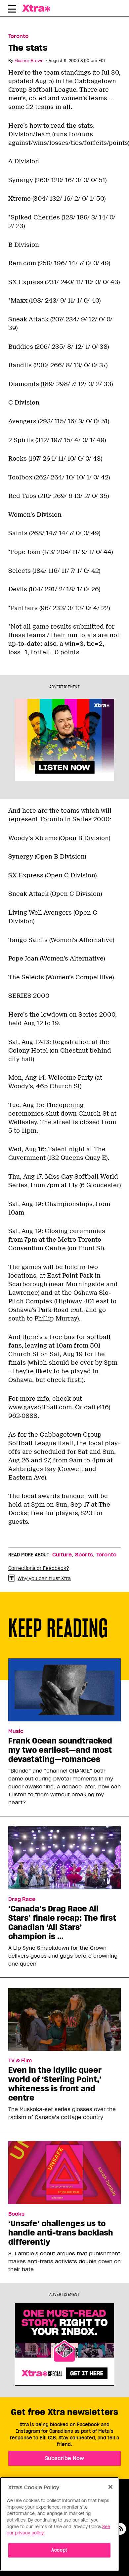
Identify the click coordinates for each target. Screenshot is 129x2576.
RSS (120, 2529)
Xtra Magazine (39, 8)
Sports (84, 1555)
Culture (62, 1555)
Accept (59, 2550)
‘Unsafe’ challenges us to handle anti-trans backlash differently (61, 2233)
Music (16, 1731)
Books (16, 2214)
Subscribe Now (64, 2458)
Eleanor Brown (29, 61)
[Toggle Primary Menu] (12, 10)
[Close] (110, 2487)
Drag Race (22, 1899)
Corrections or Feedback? (39, 1568)
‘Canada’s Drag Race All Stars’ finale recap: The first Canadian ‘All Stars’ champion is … (62, 1923)
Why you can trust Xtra (44, 1579)
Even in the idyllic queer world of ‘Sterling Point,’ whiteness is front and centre (55, 2084)
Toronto (18, 36)
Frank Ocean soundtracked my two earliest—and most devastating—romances (60, 1750)
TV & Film (20, 2061)
